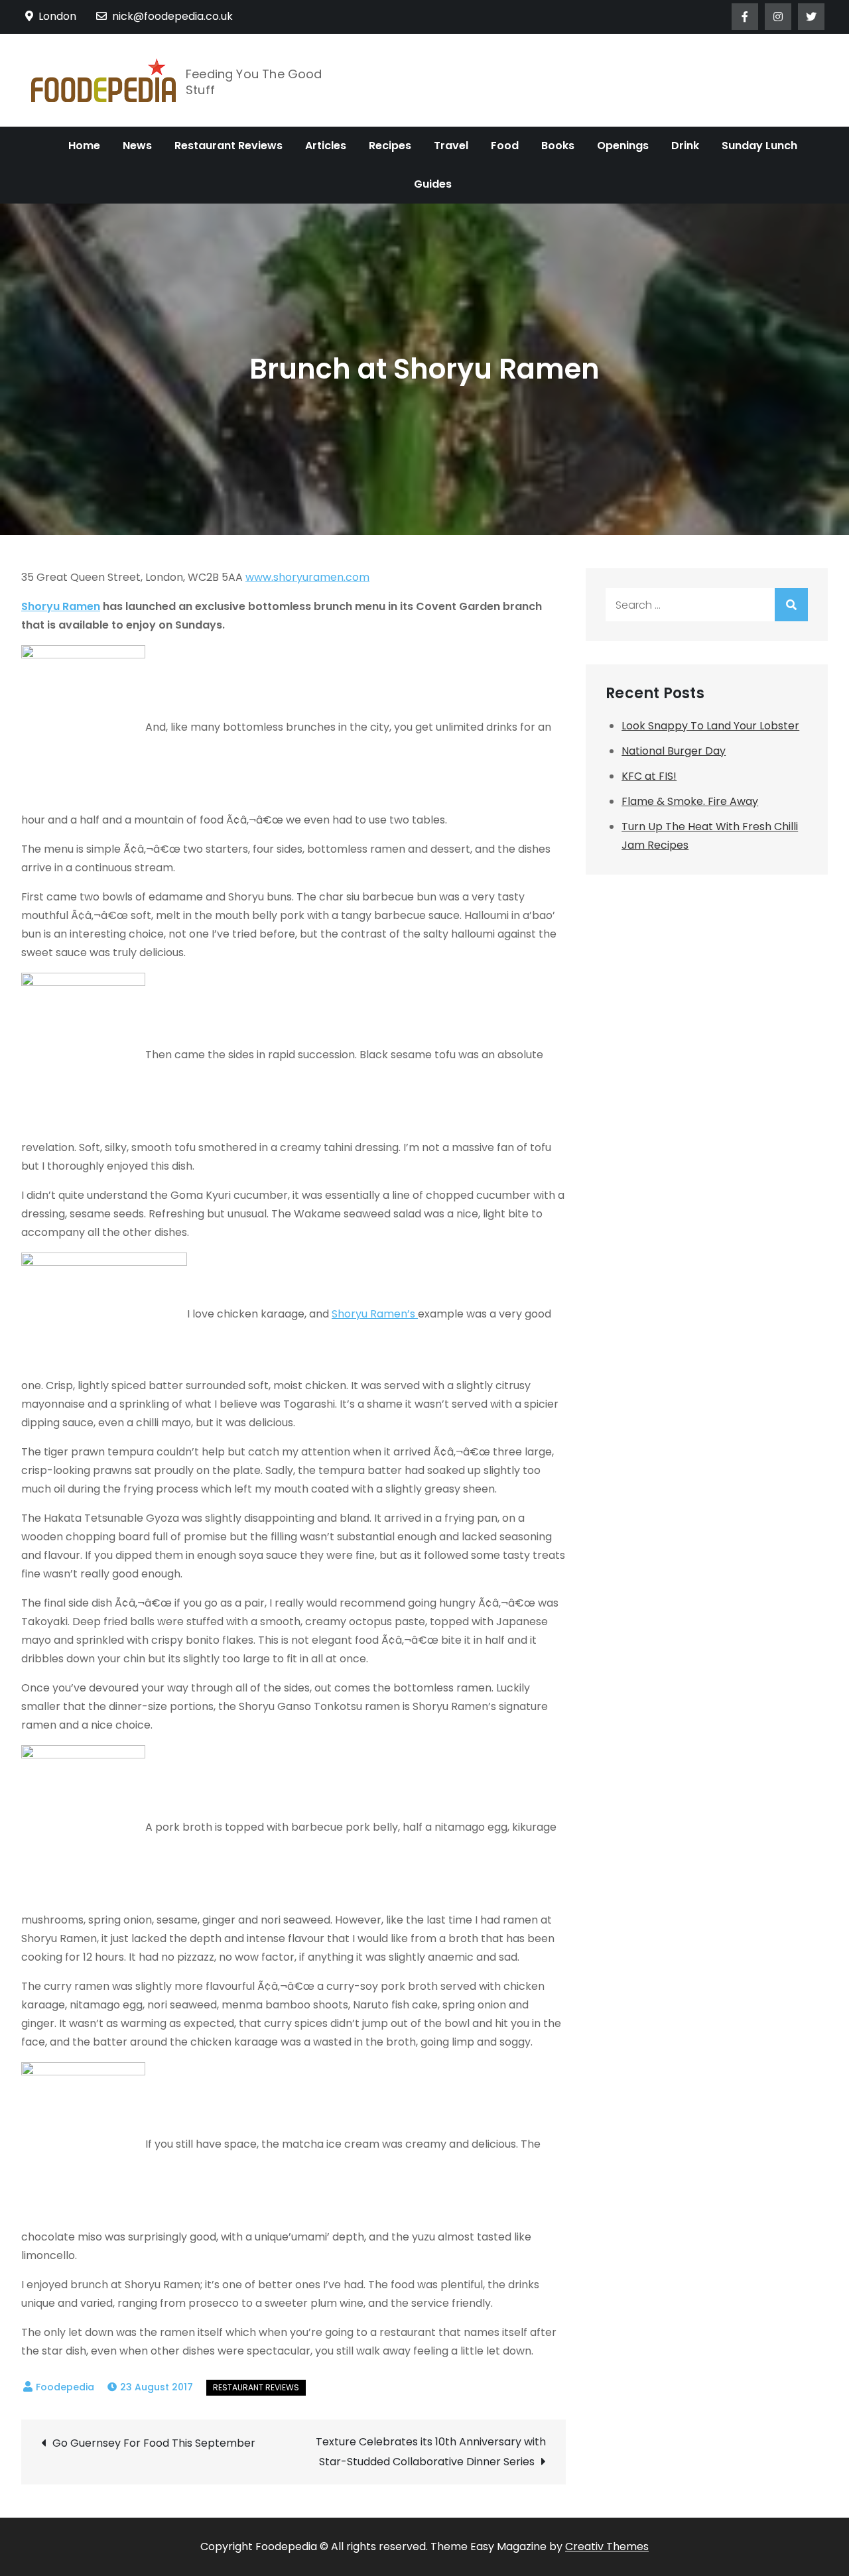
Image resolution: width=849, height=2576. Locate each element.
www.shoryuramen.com (307, 577)
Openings (623, 146)
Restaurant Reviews (229, 146)
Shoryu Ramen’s (375, 1314)
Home (84, 146)
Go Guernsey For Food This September (154, 2443)
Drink (685, 146)
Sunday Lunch (759, 146)
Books (558, 146)
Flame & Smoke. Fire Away (690, 801)
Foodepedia (65, 2387)
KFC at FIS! (649, 776)
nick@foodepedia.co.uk (172, 16)
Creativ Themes (607, 2546)
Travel (451, 146)
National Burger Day (674, 751)
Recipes (390, 146)
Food (505, 146)
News (137, 146)
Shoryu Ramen (61, 606)
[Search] (791, 605)
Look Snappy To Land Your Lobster (710, 726)
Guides (433, 184)
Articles (326, 146)
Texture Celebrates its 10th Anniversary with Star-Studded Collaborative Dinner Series (431, 2452)
